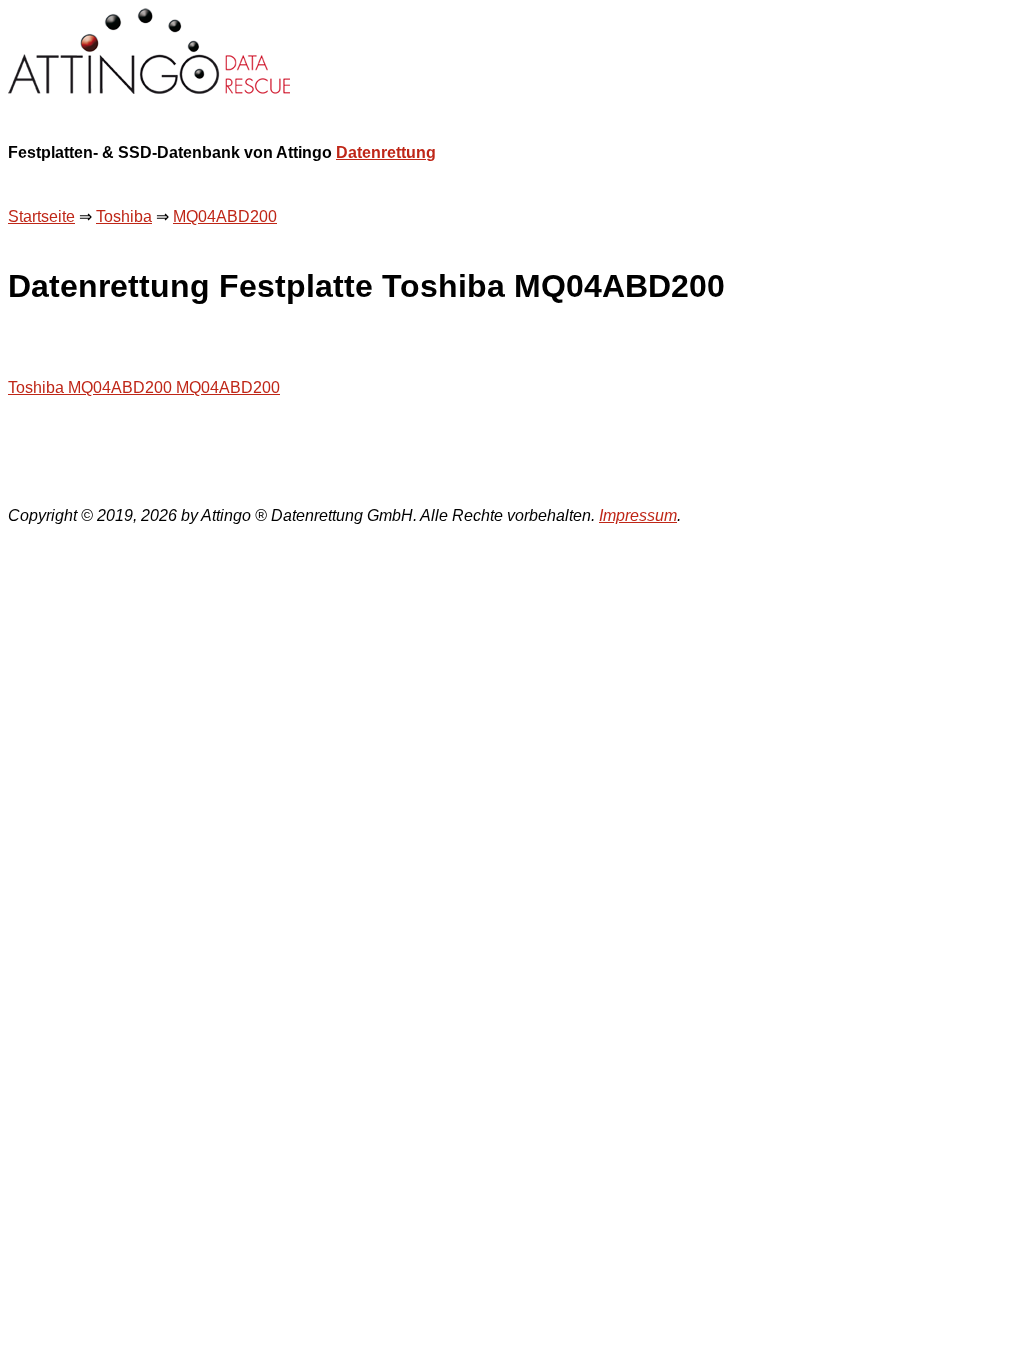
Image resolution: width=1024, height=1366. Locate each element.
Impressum (638, 515)
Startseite (41, 216)
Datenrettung (386, 152)
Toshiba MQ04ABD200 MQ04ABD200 (144, 387)
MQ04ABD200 (225, 216)
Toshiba (124, 216)
